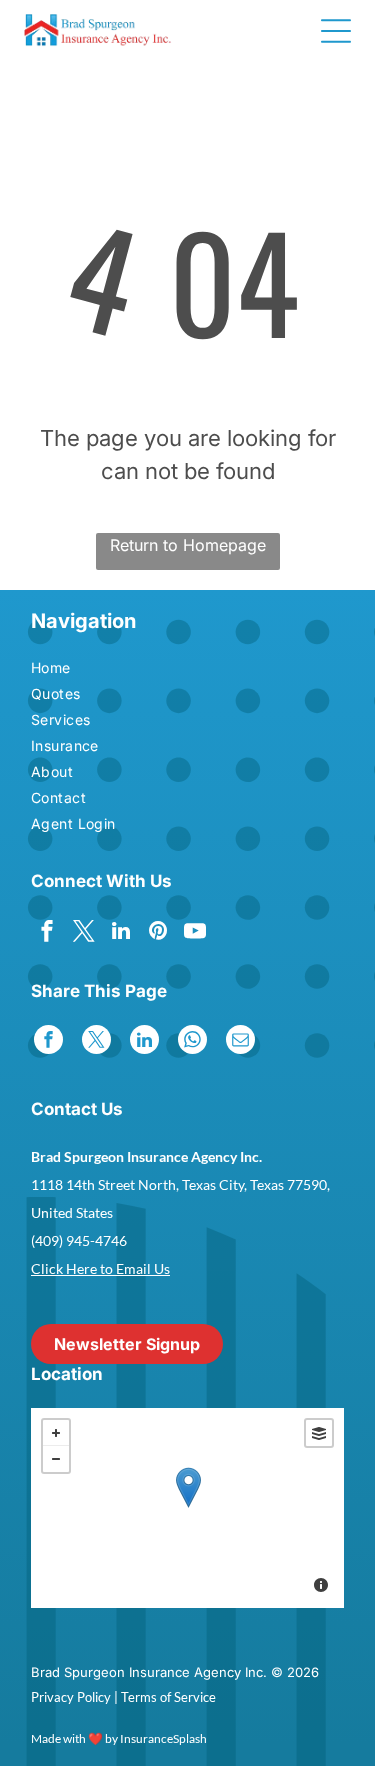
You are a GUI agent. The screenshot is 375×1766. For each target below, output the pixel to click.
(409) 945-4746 (79, 1240)
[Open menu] (336, 31)
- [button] (56, 1459)
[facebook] (47, 933)
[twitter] (84, 933)
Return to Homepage (188, 545)
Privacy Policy (71, 1697)
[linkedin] (121, 933)
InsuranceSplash (163, 1738)
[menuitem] (86, 670)
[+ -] (187, 1508)
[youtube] (195, 933)
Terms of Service (168, 1697)
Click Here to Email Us (100, 1268)
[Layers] (319, 1433)
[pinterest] (158, 933)
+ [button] (56, 1433)
